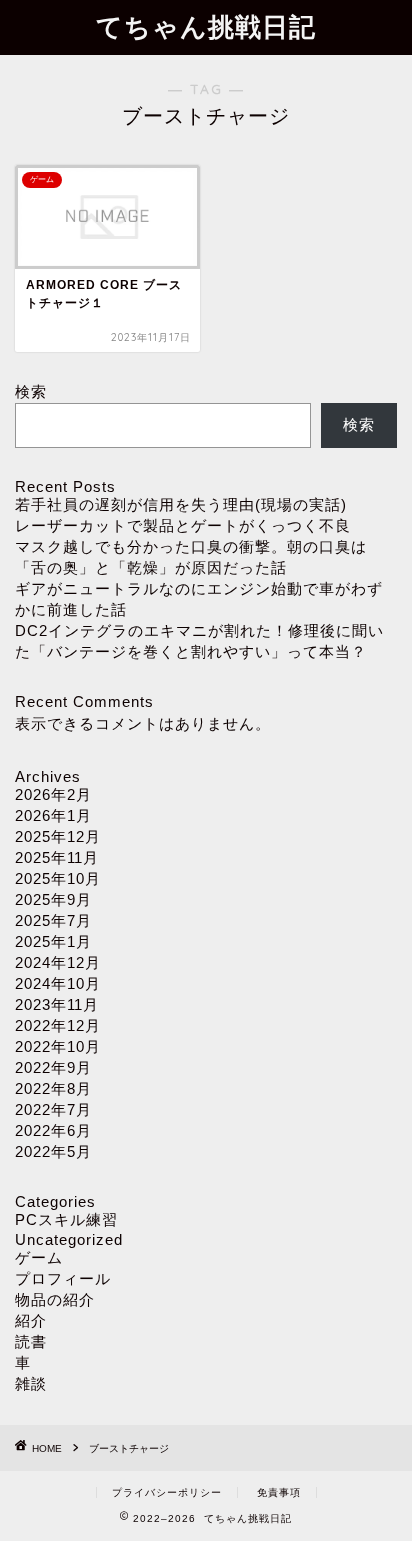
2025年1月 (53, 941)
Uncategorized (69, 1239)
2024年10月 (58, 983)
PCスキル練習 (66, 1219)
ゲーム (39, 1257)
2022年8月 (53, 1088)
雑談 (31, 1383)
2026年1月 (53, 815)
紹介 (31, 1320)
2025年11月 (57, 857)
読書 (31, 1341)
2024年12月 (58, 962)
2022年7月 (53, 1109)
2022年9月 (53, 1067)
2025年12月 (58, 836)
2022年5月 (53, 1151)
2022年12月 (58, 1025)
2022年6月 (53, 1130)
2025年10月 (58, 878)
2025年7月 (53, 920)
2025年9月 (53, 899)
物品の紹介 (55, 1299)
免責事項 (279, 1492)
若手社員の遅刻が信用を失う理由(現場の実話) (181, 504)
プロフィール (63, 1278)
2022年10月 (58, 1046)
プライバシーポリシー (167, 1492)
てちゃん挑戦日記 (206, 26)
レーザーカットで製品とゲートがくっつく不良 (183, 525)
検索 (31, 391)
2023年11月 (57, 1004)
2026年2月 (53, 794)
